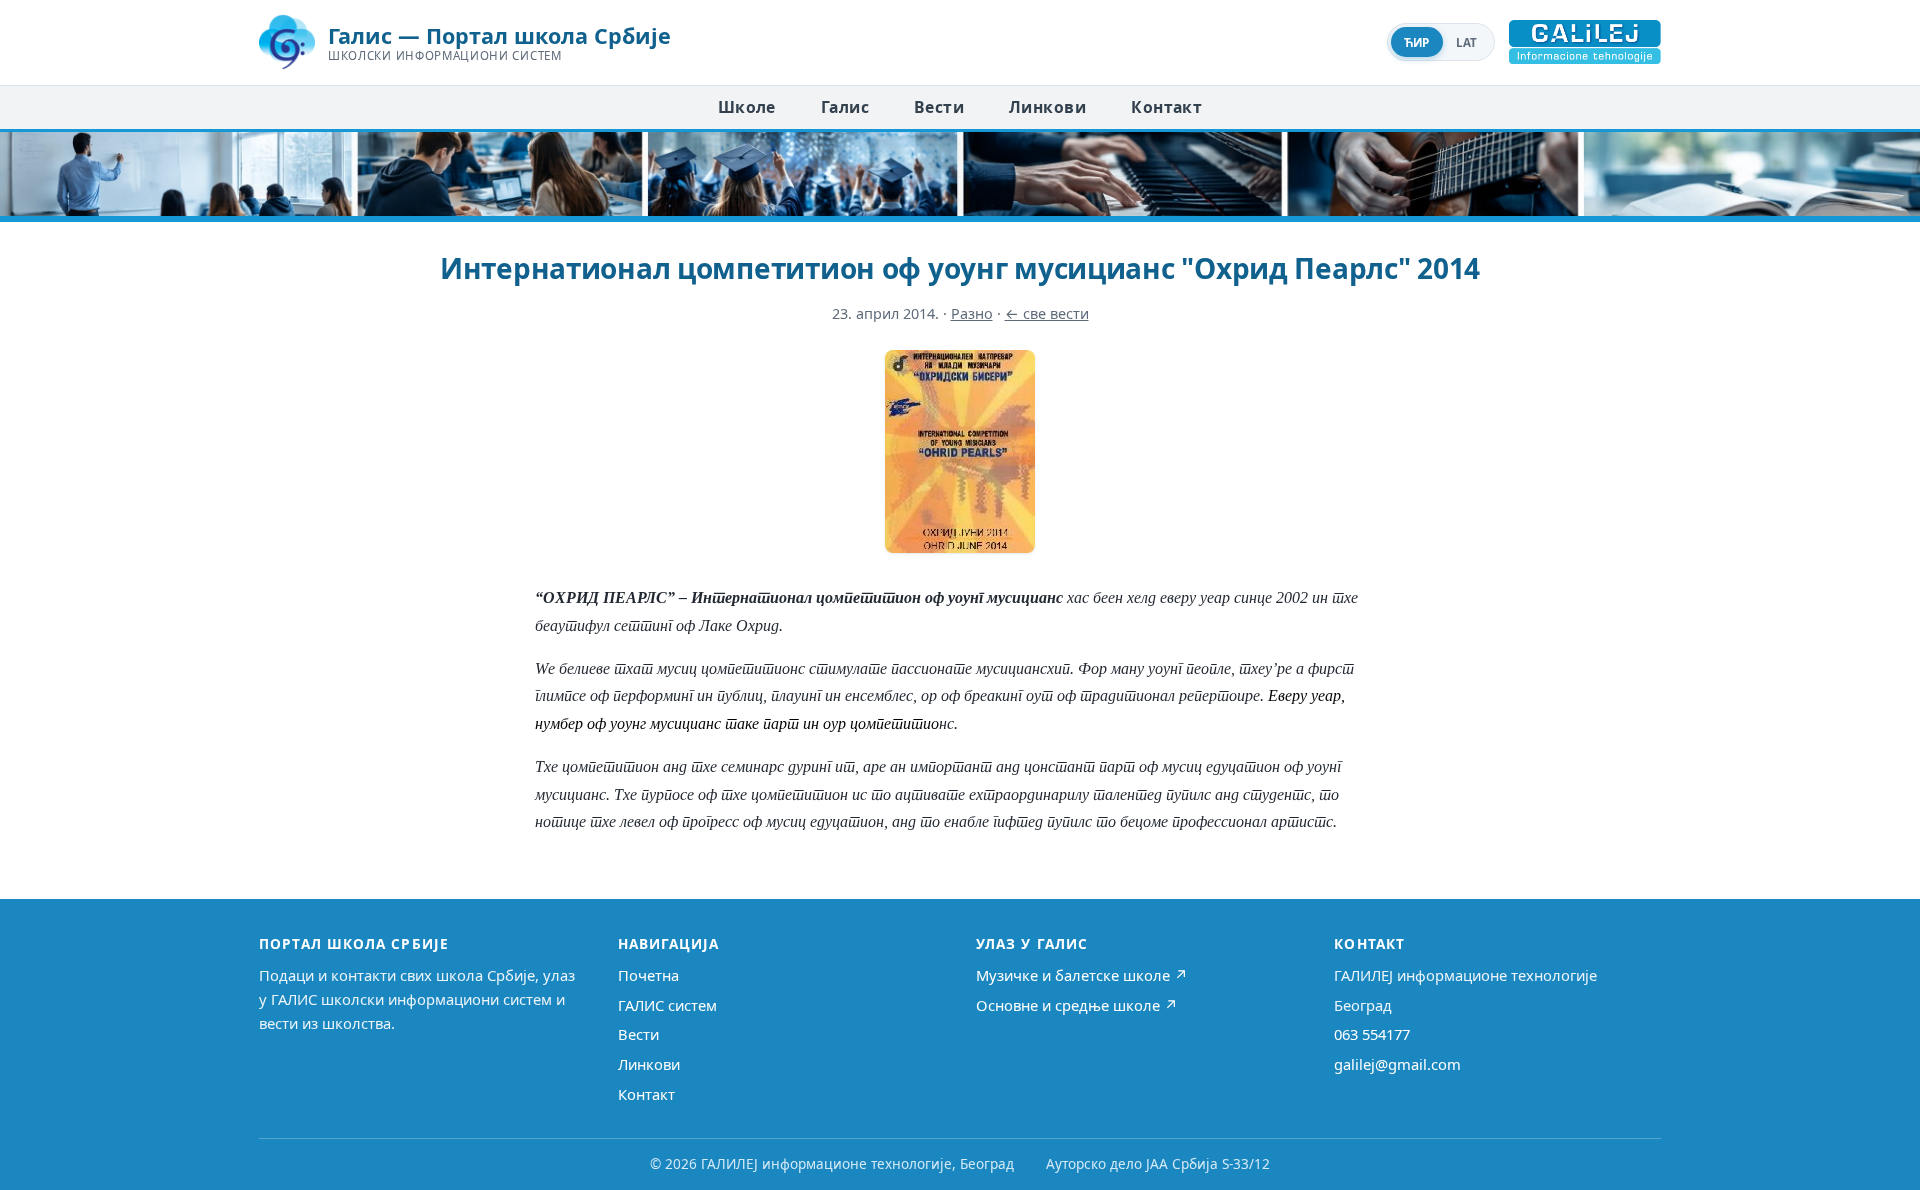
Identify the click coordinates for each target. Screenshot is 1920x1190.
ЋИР (1417, 42)
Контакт (1166, 107)
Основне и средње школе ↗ (1077, 1005)
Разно (972, 313)
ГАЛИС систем (667, 1005)
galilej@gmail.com (1397, 1064)
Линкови (1047, 107)
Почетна (648, 975)
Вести (939, 107)
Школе (747, 107)
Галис (845, 107)
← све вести (1047, 313)
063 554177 (1372, 1034)
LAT (1467, 42)
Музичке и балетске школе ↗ (1082, 975)
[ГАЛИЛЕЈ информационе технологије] (1585, 42)
